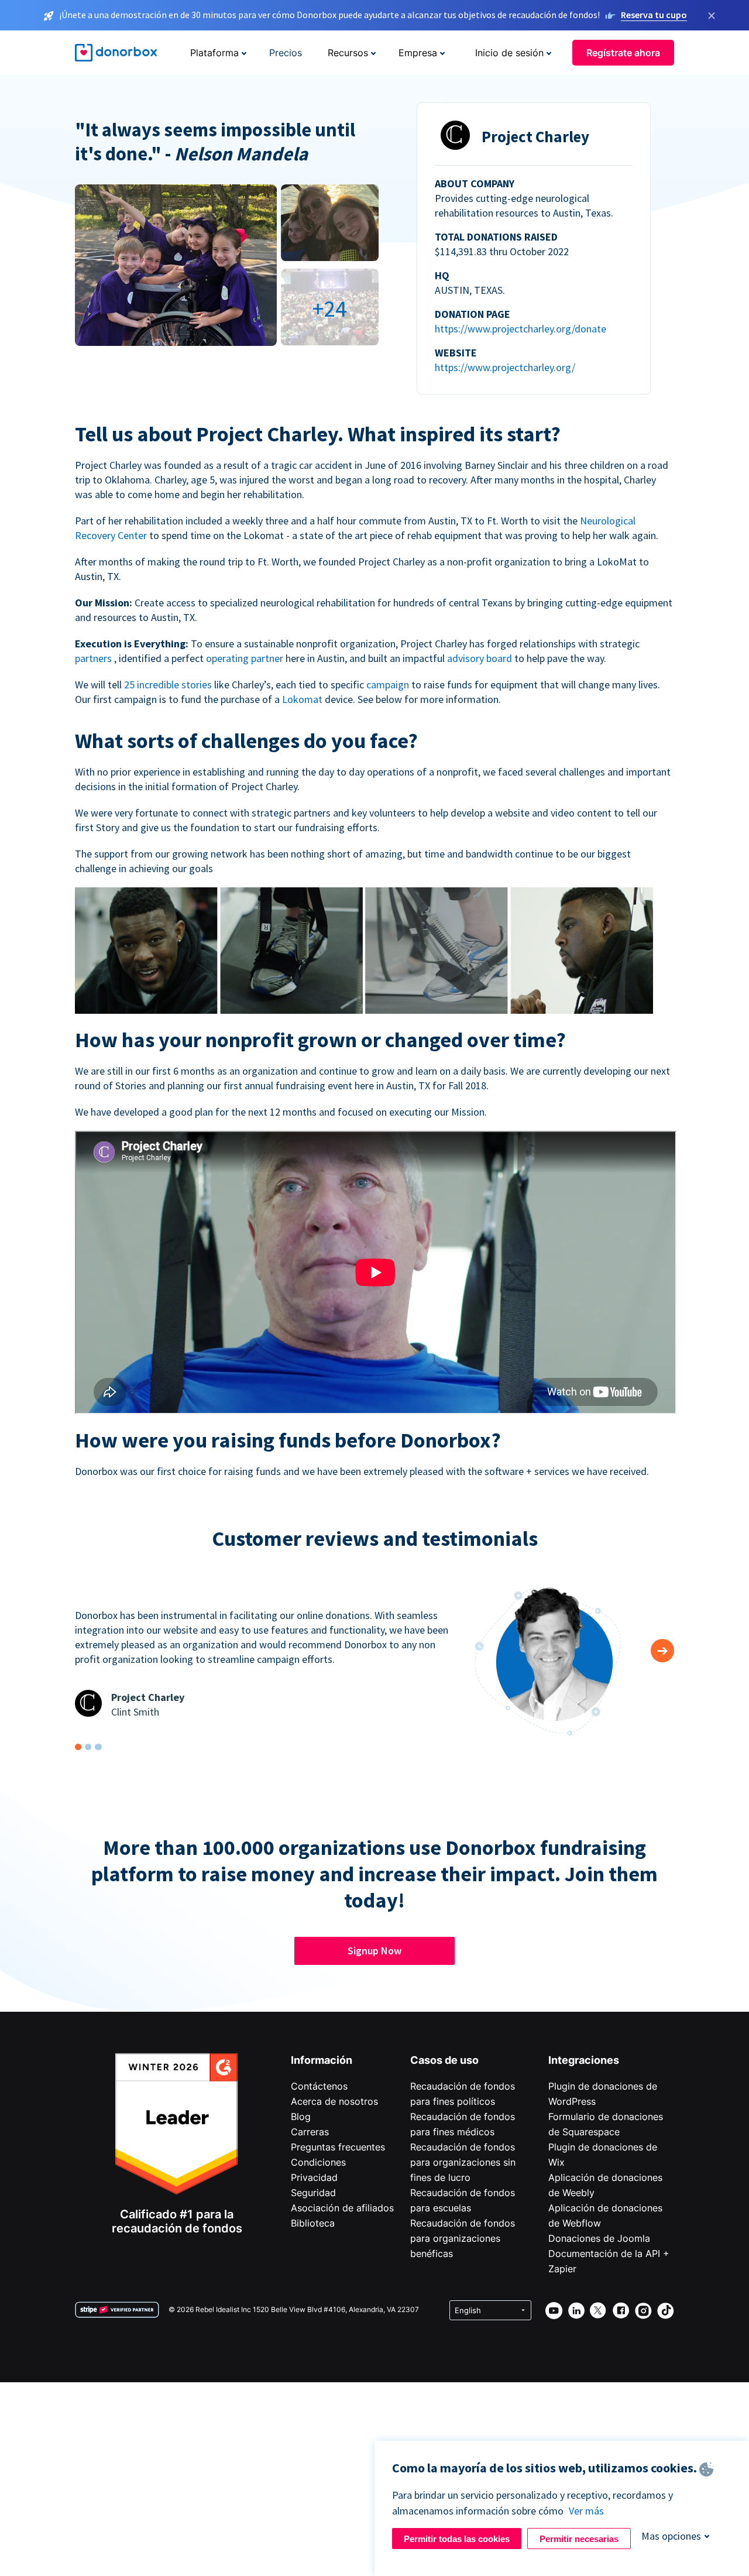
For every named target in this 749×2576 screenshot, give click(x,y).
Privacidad (314, 2177)
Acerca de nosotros (334, 2101)
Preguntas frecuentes (338, 2147)
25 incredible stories (169, 685)
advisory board (481, 658)
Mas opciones (671, 2536)
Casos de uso (444, 2060)
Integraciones (584, 2060)
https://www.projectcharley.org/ (505, 367)
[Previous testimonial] (662, 1651)
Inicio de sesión (509, 53)
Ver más (586, 2511)
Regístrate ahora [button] (623, 53)
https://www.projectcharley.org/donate (520, 329)
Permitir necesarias (579, 2539)
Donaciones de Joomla (599, 2238)
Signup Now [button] (374, 1951)
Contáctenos (319, 2086)
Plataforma (214, 53)
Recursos (348, 53)
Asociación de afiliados (342, 2208)
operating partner (246, 658)
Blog (301, 2117)
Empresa (418, 53)
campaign (389, 685)
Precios (286, 53)
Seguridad (313, 2193)
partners (95, 658)
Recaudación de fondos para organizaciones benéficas (463, 2238)
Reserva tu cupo (654, 15)
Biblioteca (313, 2223)
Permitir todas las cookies (457, 2539)
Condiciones (318, 2162)
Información (322, 2060)
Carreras (310, 2132)
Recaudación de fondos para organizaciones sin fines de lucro (463, 2162)
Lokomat (303, 699)
